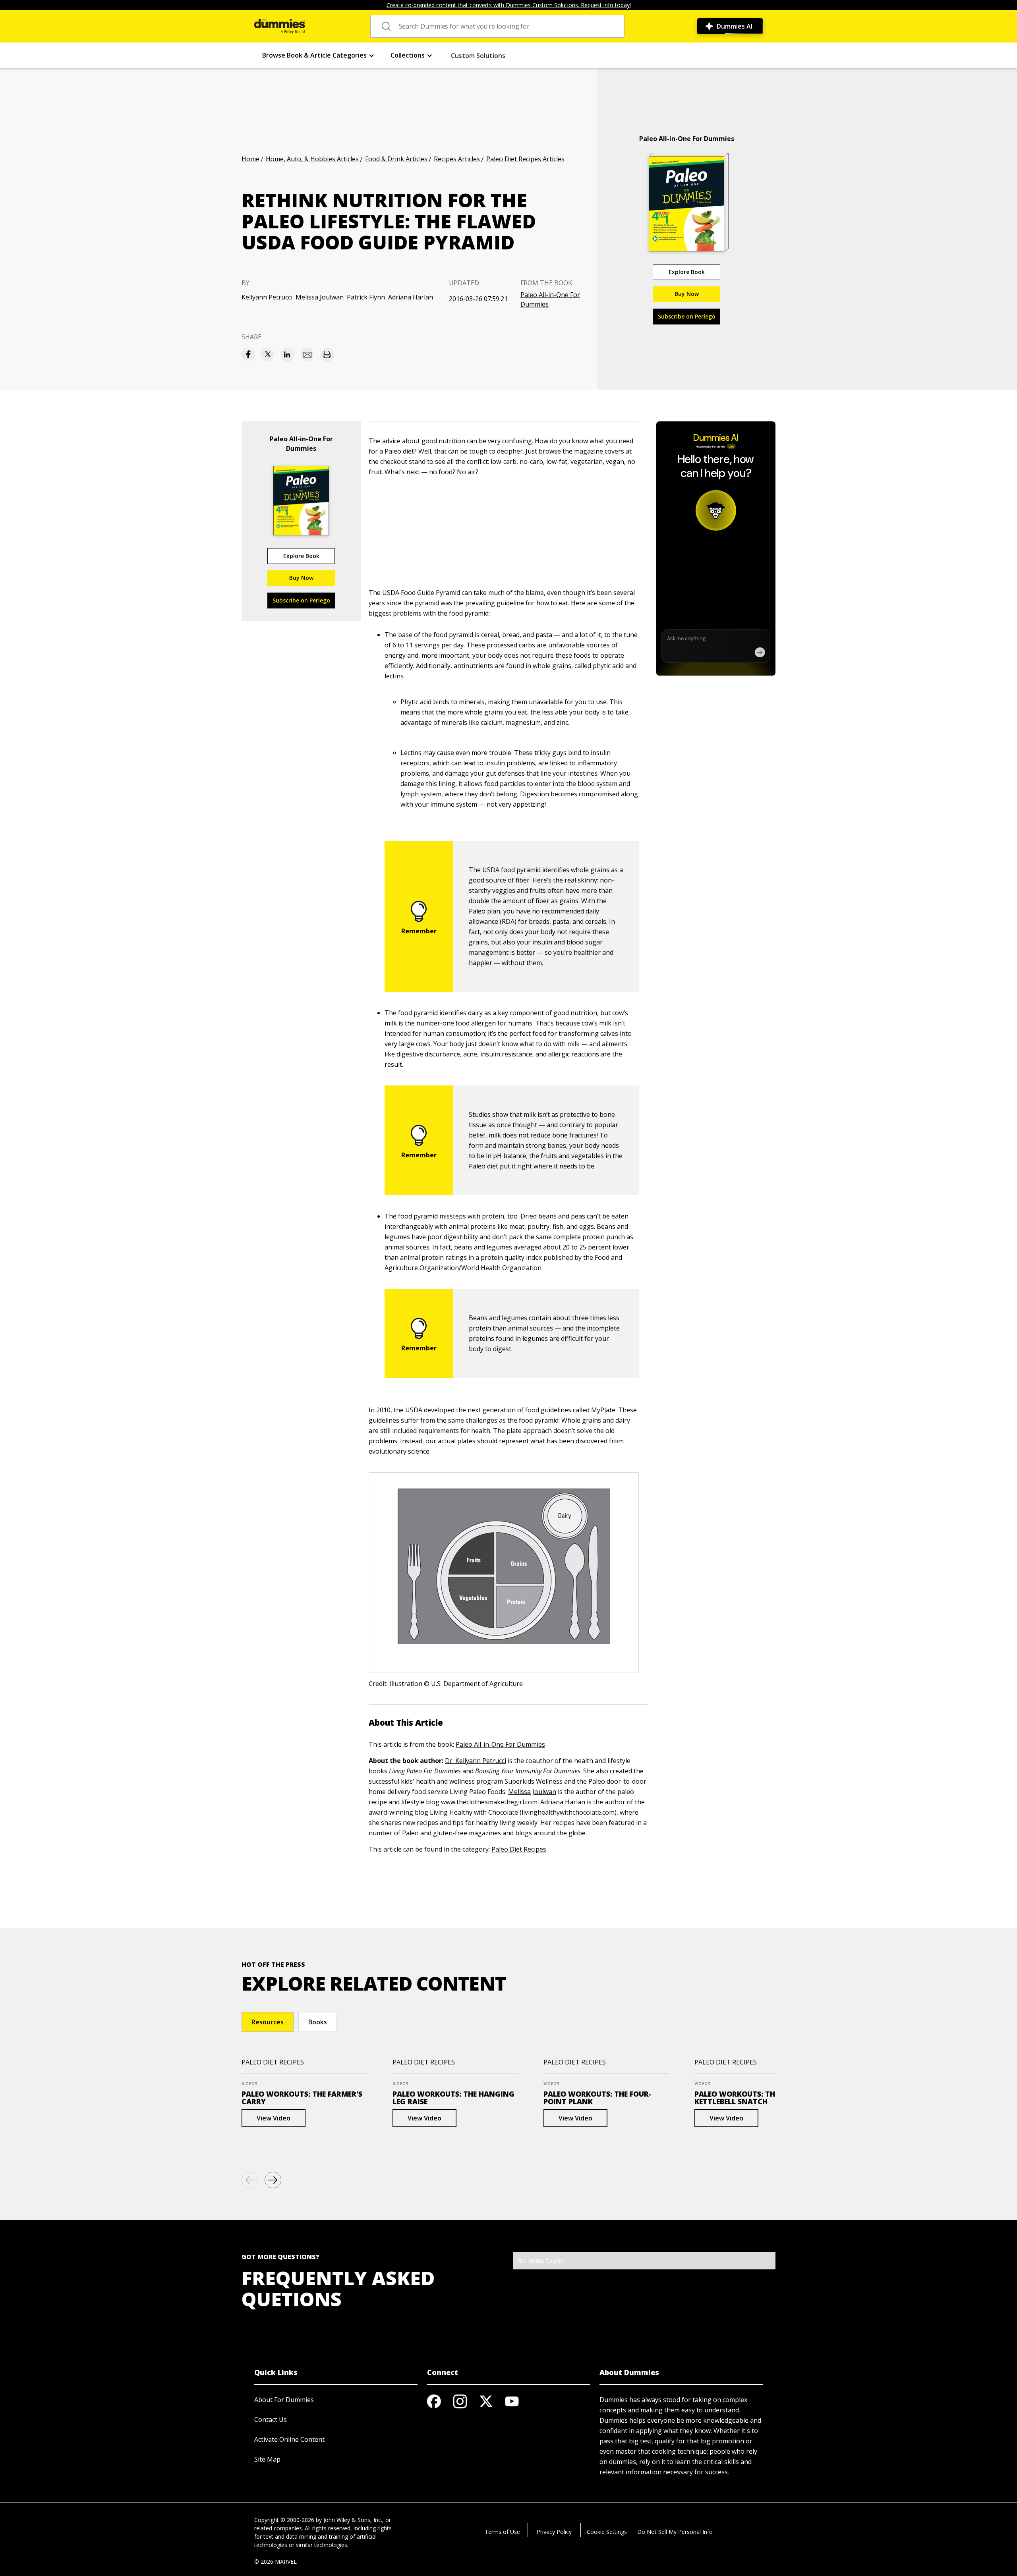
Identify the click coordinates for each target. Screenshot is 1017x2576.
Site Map (267, 2459)
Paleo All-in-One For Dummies (550, 299)
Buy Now (687, 294)
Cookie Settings (607, 2532)
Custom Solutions (478, 56)
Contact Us (271, 2420)
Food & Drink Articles (396, 159)
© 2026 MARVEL (276, 2562)
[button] (318, 55)
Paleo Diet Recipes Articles (525, 159)
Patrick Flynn (366, 297)
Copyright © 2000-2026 (284, 2520)
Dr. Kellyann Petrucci (476, 1761)
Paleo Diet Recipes (519, 1849)
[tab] (268, 2022)
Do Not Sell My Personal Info (675, 2532)
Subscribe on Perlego (687, 316)
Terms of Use (502, 2532)
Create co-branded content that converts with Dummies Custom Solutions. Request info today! (509, 5)
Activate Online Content (289, 2439)
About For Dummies (284, 2400)
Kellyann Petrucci (267, 297)
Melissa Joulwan (320, 297)
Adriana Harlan (411, 297)
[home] (280, 26)
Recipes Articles (457, 159)
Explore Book (687, 272)
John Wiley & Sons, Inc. (353, 2520)
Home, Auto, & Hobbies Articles (312, 159)
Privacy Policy (554, 2532)
